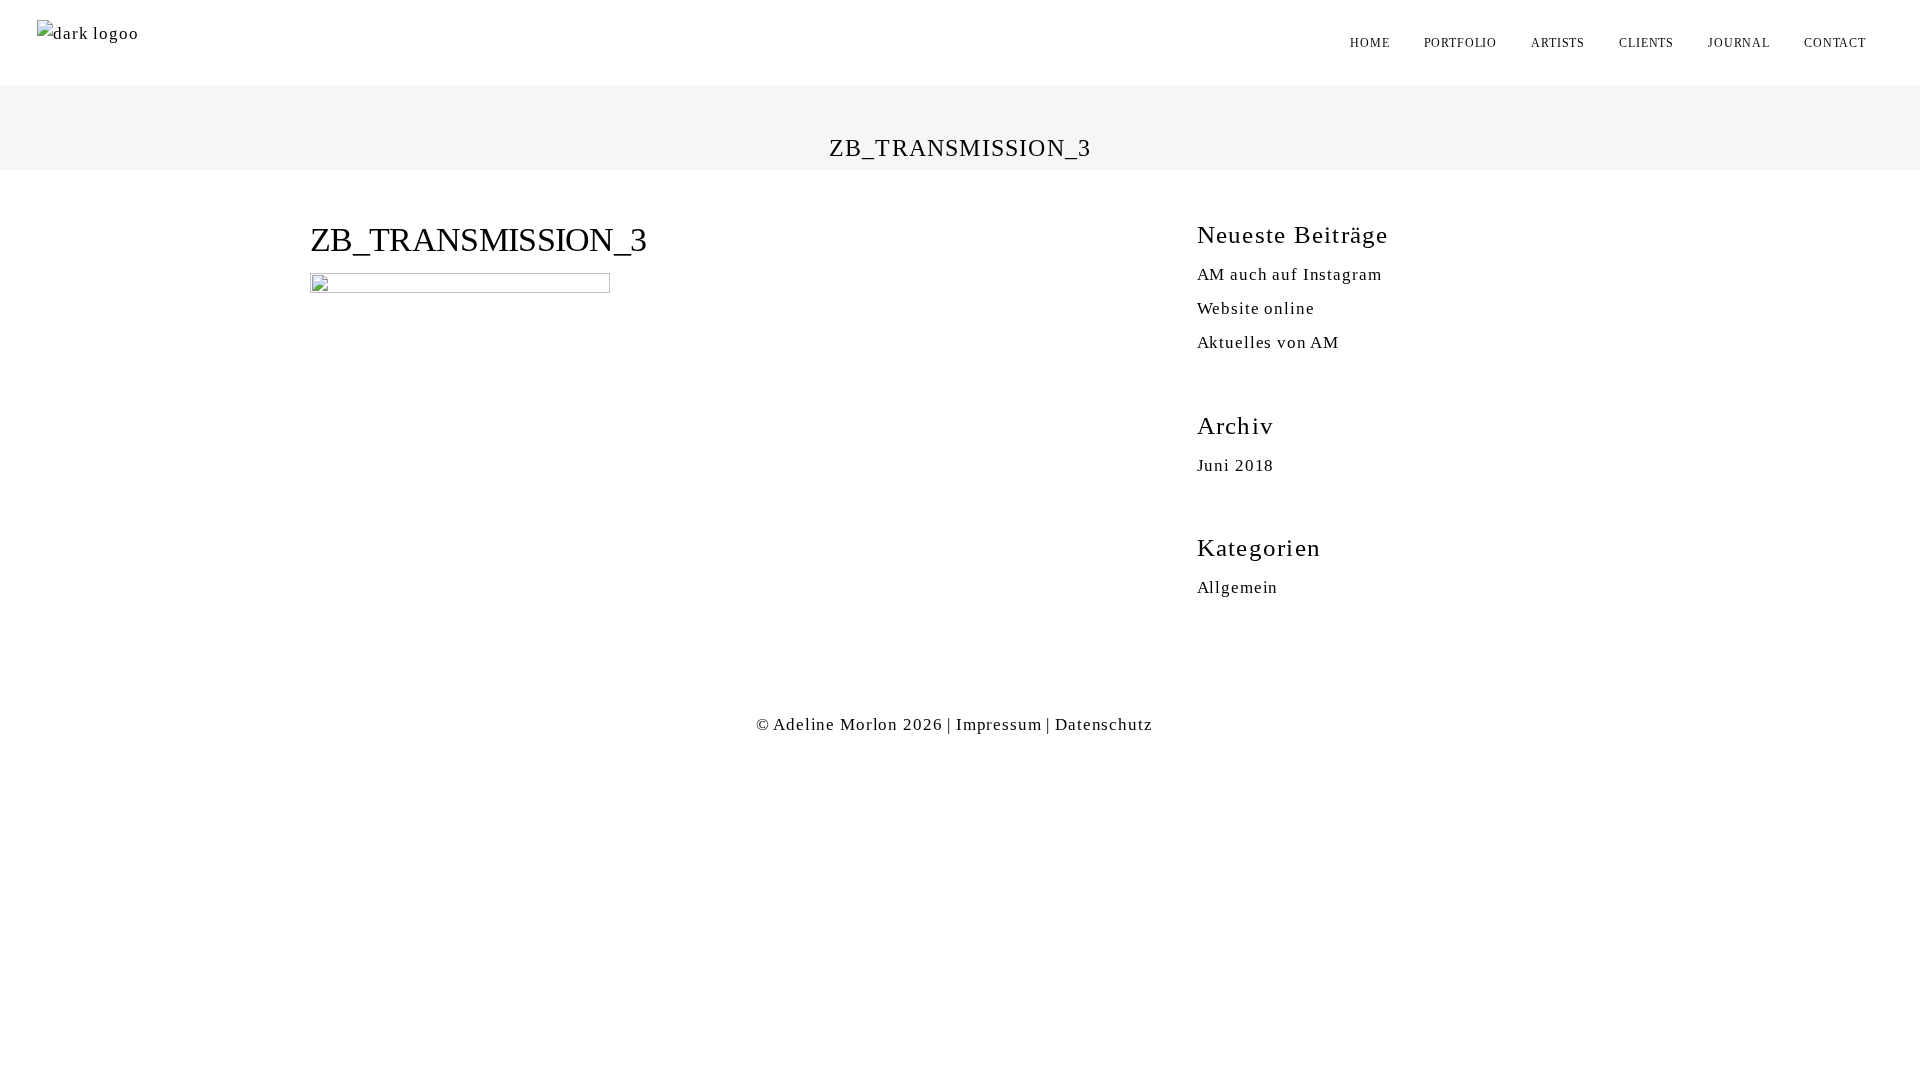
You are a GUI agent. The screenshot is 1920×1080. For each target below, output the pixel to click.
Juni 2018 (1236, 465)
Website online (1256, 308)
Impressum (999, 724)
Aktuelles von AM (1268, 342)
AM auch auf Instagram (1289, 274)
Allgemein (1238, 587)
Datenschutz (1103, 724)
